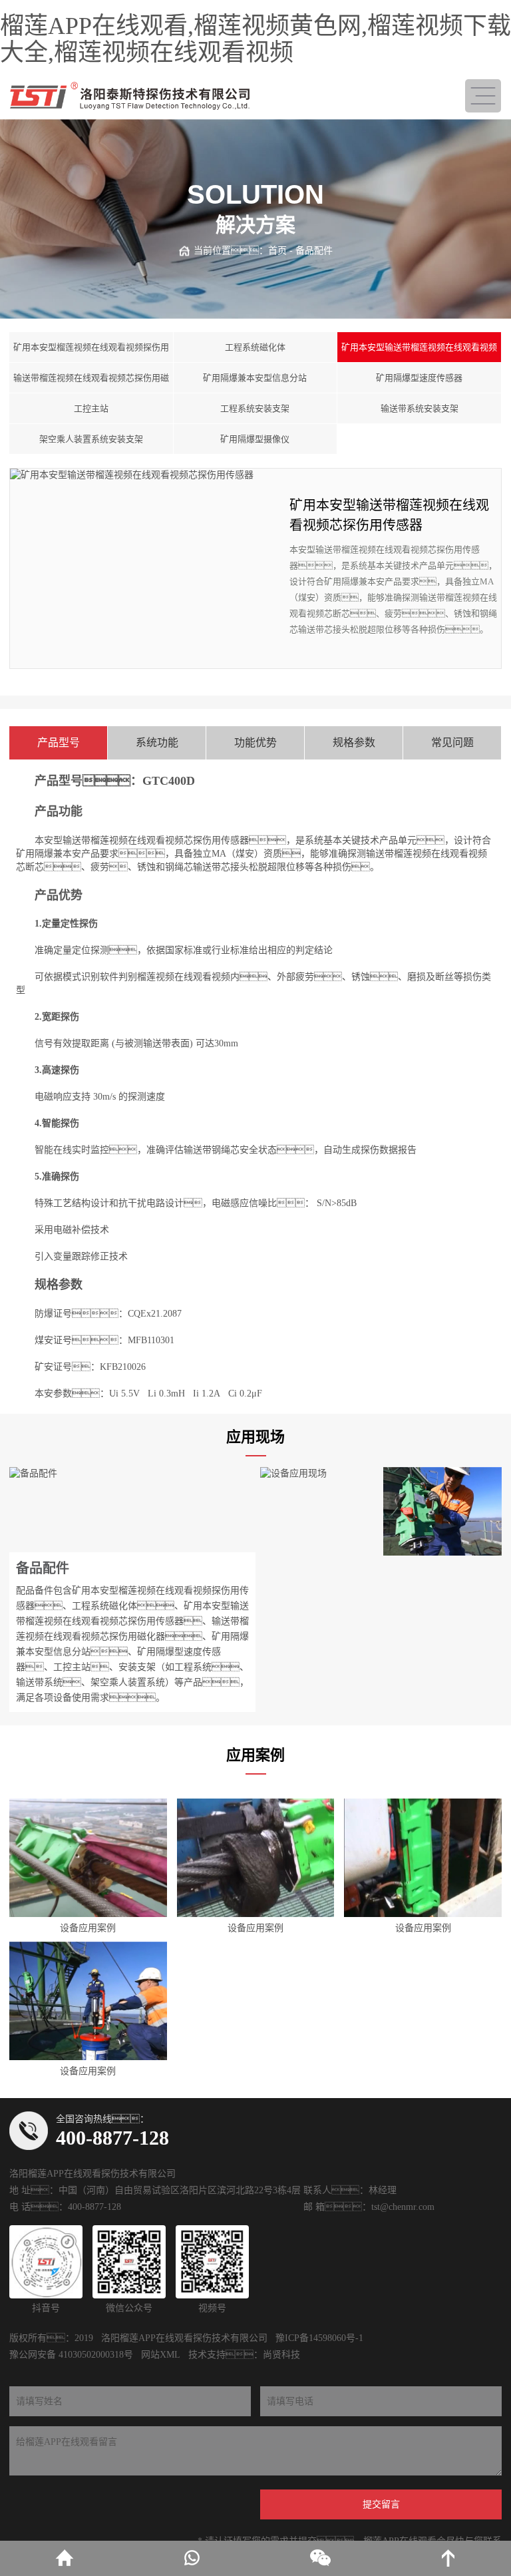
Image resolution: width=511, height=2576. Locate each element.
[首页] (64, 2558)
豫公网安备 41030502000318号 (71, 2355)
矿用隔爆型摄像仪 (255, 439)
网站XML (161, 2355)
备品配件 (314, 251)
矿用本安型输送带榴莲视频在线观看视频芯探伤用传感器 (419, 352)
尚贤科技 (281, 2355)
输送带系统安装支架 (420, 408)
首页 (277, 251)
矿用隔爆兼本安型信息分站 (255, 378)
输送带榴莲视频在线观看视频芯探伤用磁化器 (91, 383)
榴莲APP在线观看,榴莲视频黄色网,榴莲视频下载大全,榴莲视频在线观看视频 (255, 39)
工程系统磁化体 (255, 347)
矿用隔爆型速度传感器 (419, 378)
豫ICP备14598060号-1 (319, 2338)
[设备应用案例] (88, 1858)
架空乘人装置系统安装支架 (91, 439)
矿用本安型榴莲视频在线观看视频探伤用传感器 (91, 352)
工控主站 (91, 408)
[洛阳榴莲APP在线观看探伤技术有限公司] (130, 96)
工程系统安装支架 (255, 408)
